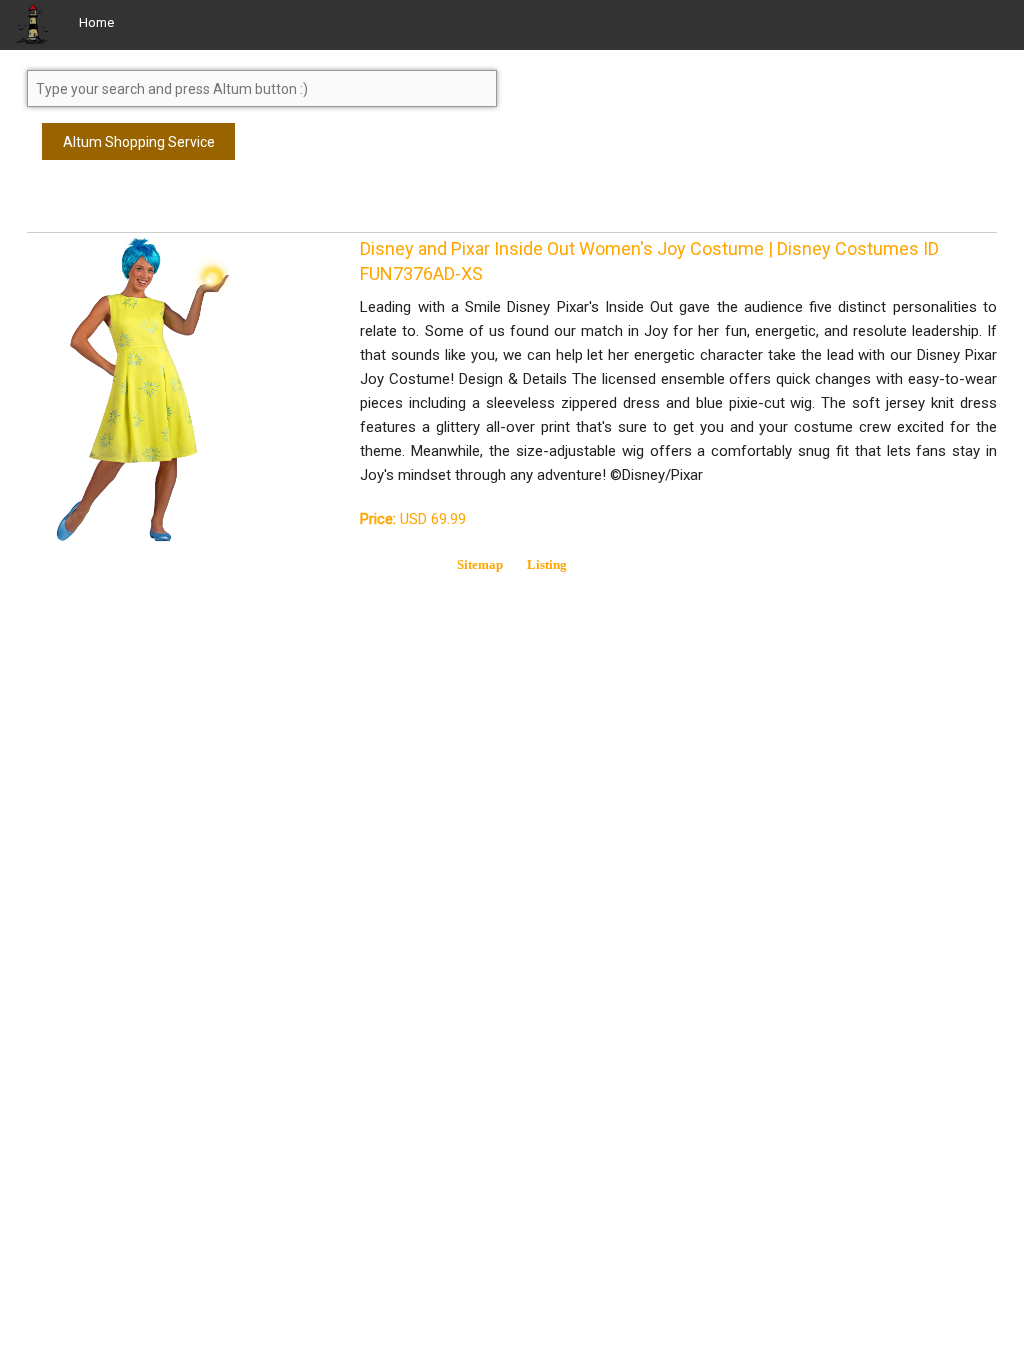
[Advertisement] (187, 205)
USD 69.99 (413, 519)
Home (96, 22)
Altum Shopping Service (139, 142)
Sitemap (480, 564)
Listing (547, 564)
